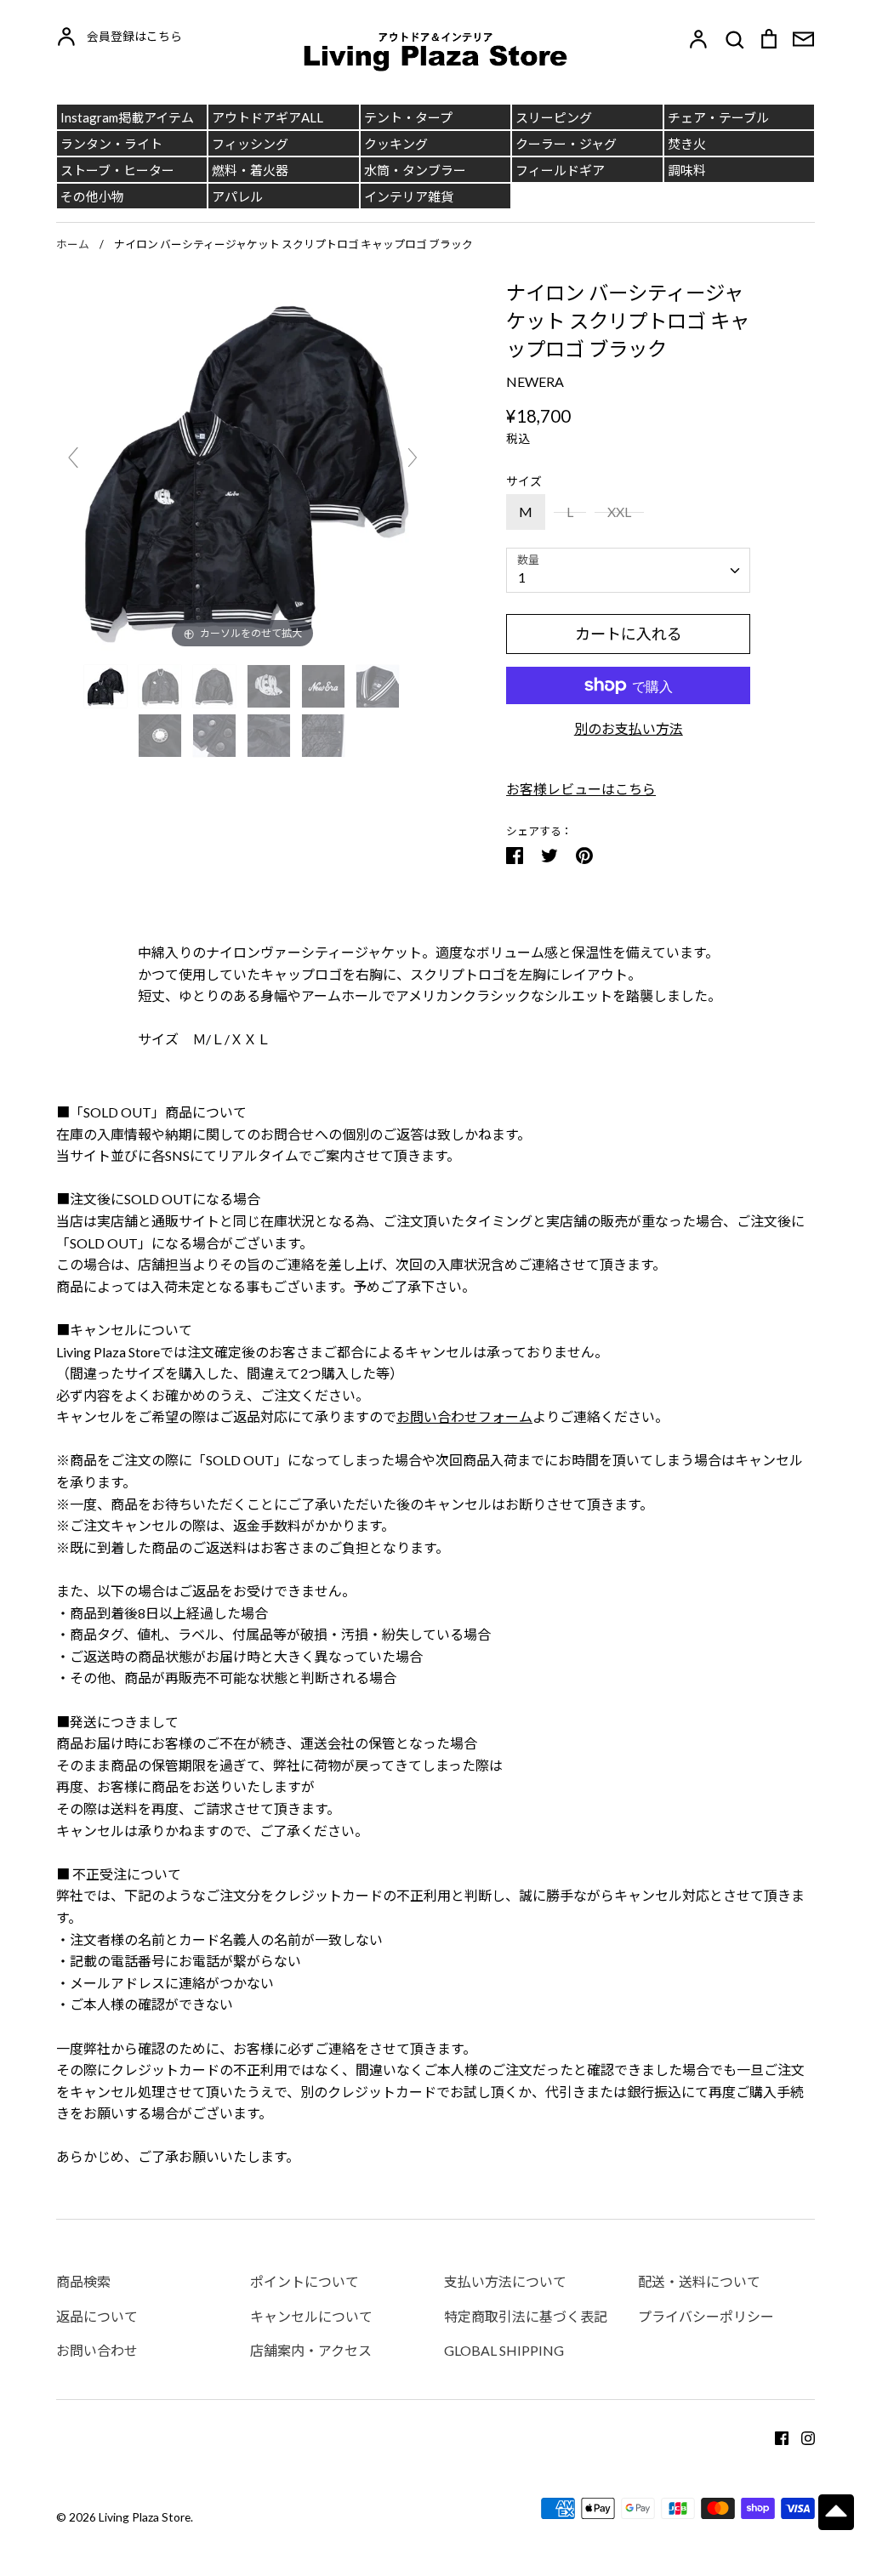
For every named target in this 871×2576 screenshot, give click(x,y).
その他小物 (92, 196)
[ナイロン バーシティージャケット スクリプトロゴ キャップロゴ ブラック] (107, 686)
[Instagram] (802, 2436)
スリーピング (554, 117)
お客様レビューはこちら (581, 789)
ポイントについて (305, 2281)
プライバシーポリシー (706, 2316)
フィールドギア (560, 170)
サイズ (524, 481)
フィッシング (250, 144)
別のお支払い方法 (629, 728)
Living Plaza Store (145, 2517)
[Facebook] (775, 2436)
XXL (619, 512)
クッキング (396, 144)
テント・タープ (408, 117)
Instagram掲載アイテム (127, 117)
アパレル (237, 196)
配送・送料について (699, 2281)
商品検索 (83, 2281)
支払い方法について (505, 2281)
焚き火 (687, 144)
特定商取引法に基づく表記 (526, 2316)
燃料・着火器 (250, 170)
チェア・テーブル (718, 117)
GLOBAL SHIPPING (504, 2350)
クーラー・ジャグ (566, 144)
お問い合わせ (97, 2350)
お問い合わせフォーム (464, 1416)
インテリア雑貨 (409, 196)
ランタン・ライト (111, 144)
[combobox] (628, 570)
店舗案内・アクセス (311, 2350)
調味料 (687, 170)
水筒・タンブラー (415, 170)
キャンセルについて (311, 2316)
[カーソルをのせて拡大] (243, 464)
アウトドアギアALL (268, 117)
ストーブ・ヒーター (117, 170)
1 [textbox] (522, 577)
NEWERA (535, 381)
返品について (97, 2316)
